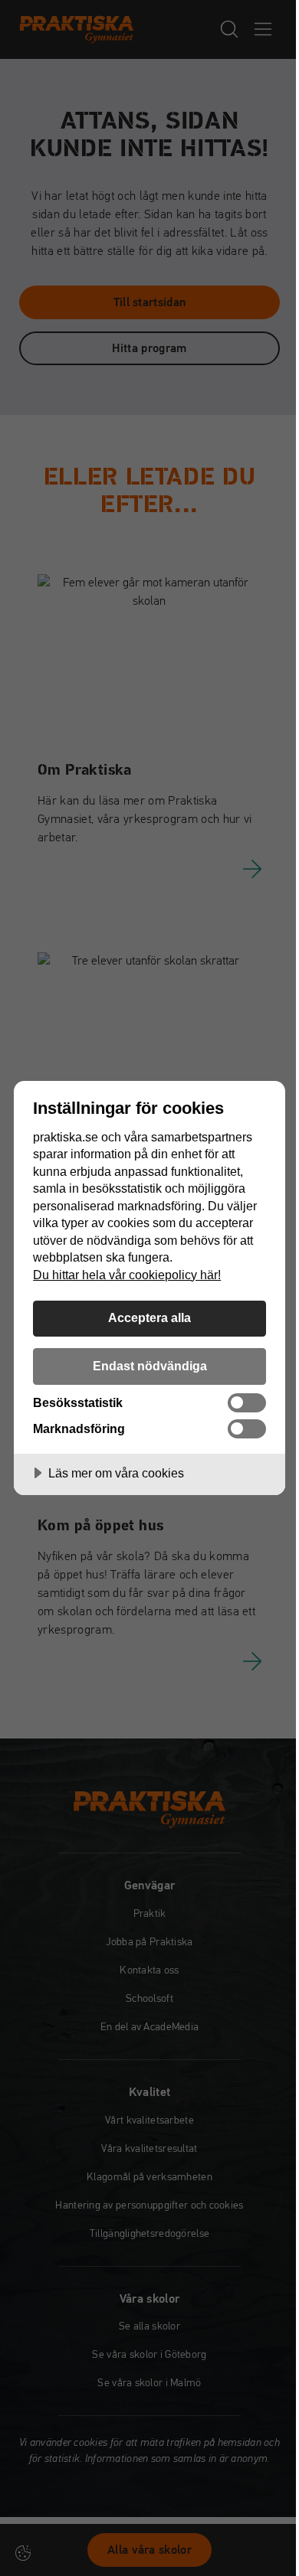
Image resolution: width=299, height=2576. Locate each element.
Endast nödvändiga (150, 1366)
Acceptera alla (149, 1317)
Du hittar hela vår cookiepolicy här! (127, 1275)
